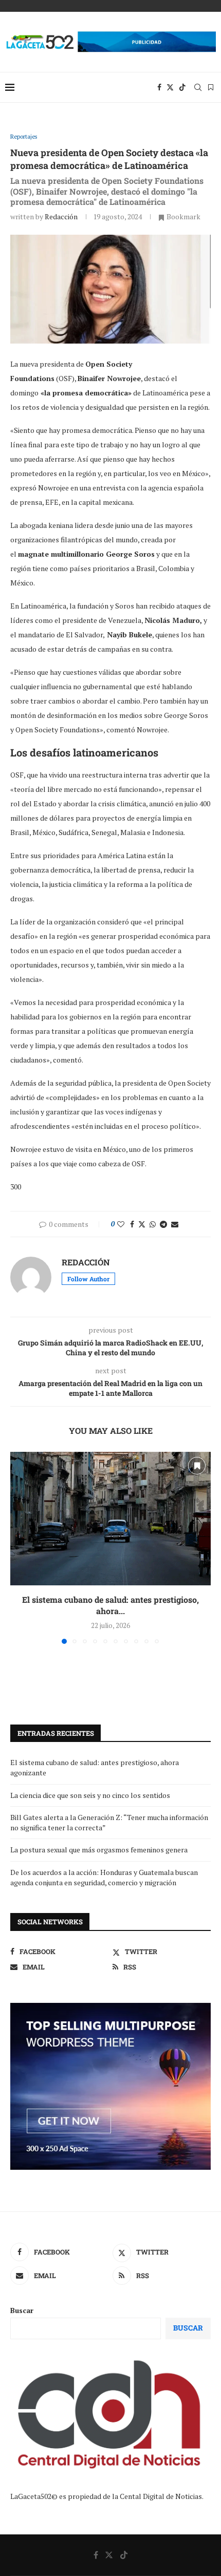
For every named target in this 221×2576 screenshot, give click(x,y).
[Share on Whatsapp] (153, 1224)
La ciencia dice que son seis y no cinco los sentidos (90, 1795)
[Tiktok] (182, 87)
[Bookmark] (211, 87)
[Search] (198, 87)
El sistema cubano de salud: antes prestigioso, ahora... (110, 1605)
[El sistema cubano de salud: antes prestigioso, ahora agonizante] (110, 1519)
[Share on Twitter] (142, 1224)
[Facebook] (159, 87)
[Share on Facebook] (132, 1224)
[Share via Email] (175, 1224)
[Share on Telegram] (163, 1224)
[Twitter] (170, 87)
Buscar (22, 2310)
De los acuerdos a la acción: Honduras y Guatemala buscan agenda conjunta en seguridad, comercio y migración (104, 1877)
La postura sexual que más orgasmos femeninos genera (99, 1850)
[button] (19, 1547)
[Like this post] (121, 1224)
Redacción (61, 216)
